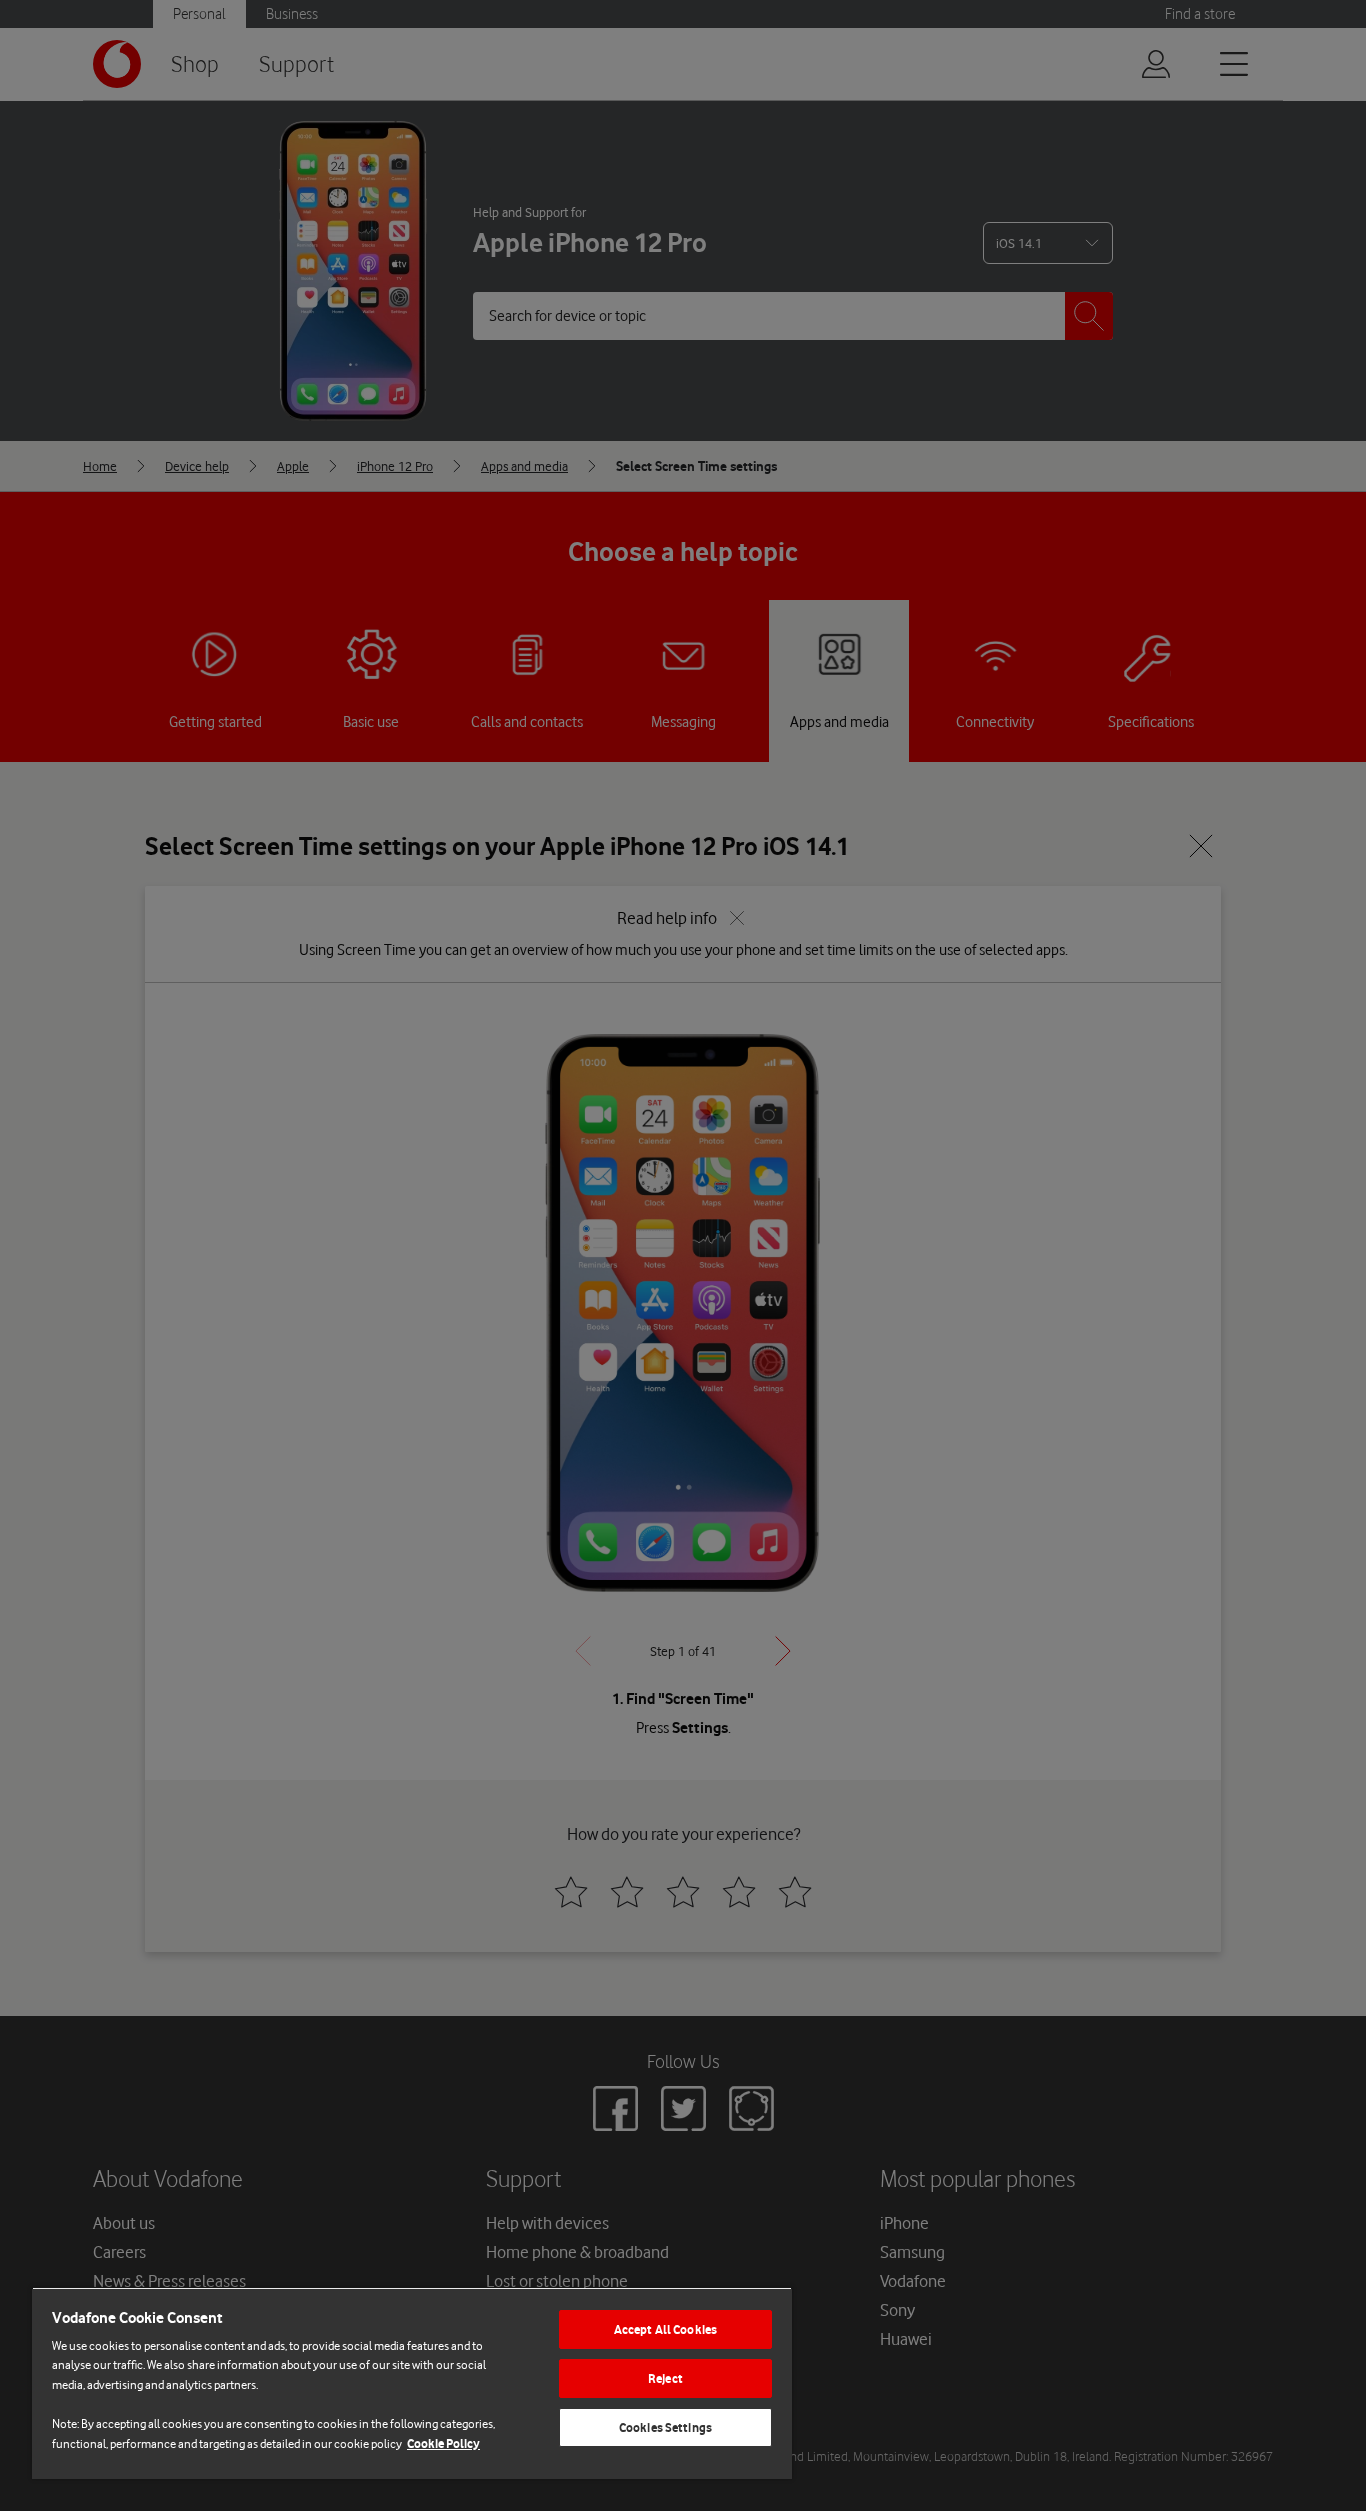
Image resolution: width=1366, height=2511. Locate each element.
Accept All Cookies (665, 2329)
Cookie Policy (443, 2443)
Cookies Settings (665, 2427)
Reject (665, 2378)
